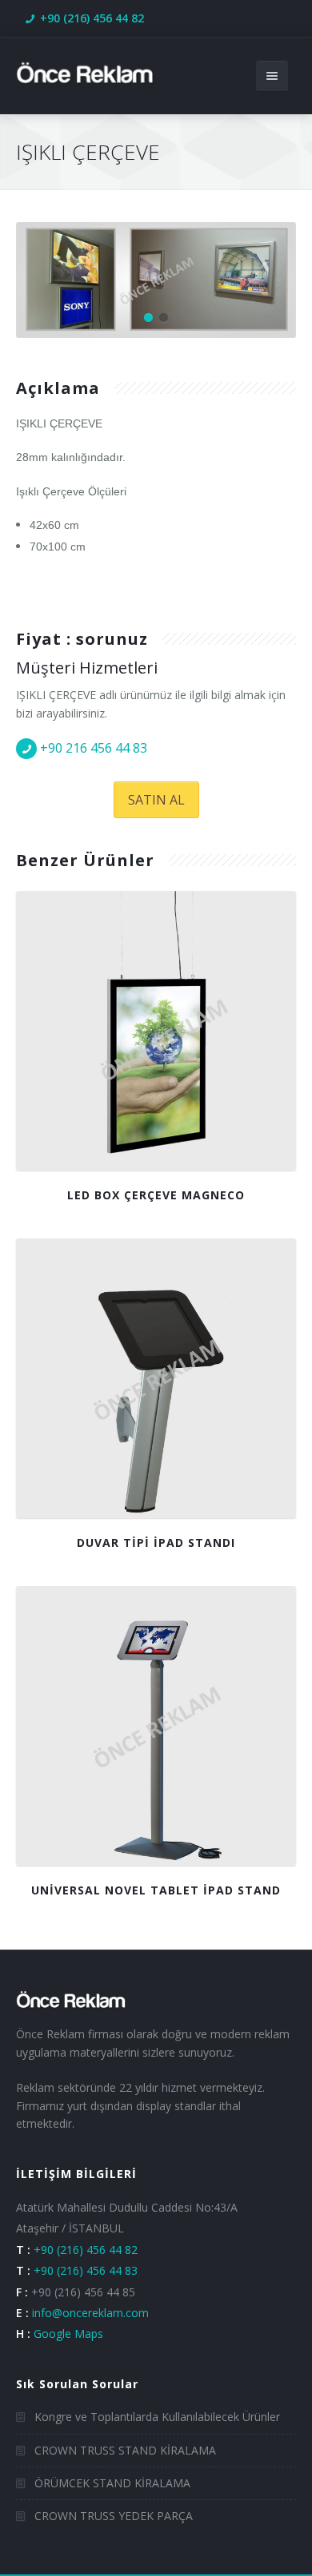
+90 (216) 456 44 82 (92, 18)
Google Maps (68, 2334)
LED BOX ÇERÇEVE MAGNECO (156, 1195)
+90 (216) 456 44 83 (86, 2270)
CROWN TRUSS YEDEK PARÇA (114, 2516)
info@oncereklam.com (90, 2313)
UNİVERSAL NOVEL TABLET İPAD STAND (156, 1890)
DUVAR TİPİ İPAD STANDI (156, 1542)
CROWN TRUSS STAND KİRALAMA (125, 2450)
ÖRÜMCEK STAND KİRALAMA (112, 2483)
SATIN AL (156, 800)
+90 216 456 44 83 (94, 748)
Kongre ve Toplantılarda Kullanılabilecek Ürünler (157, 2417)
